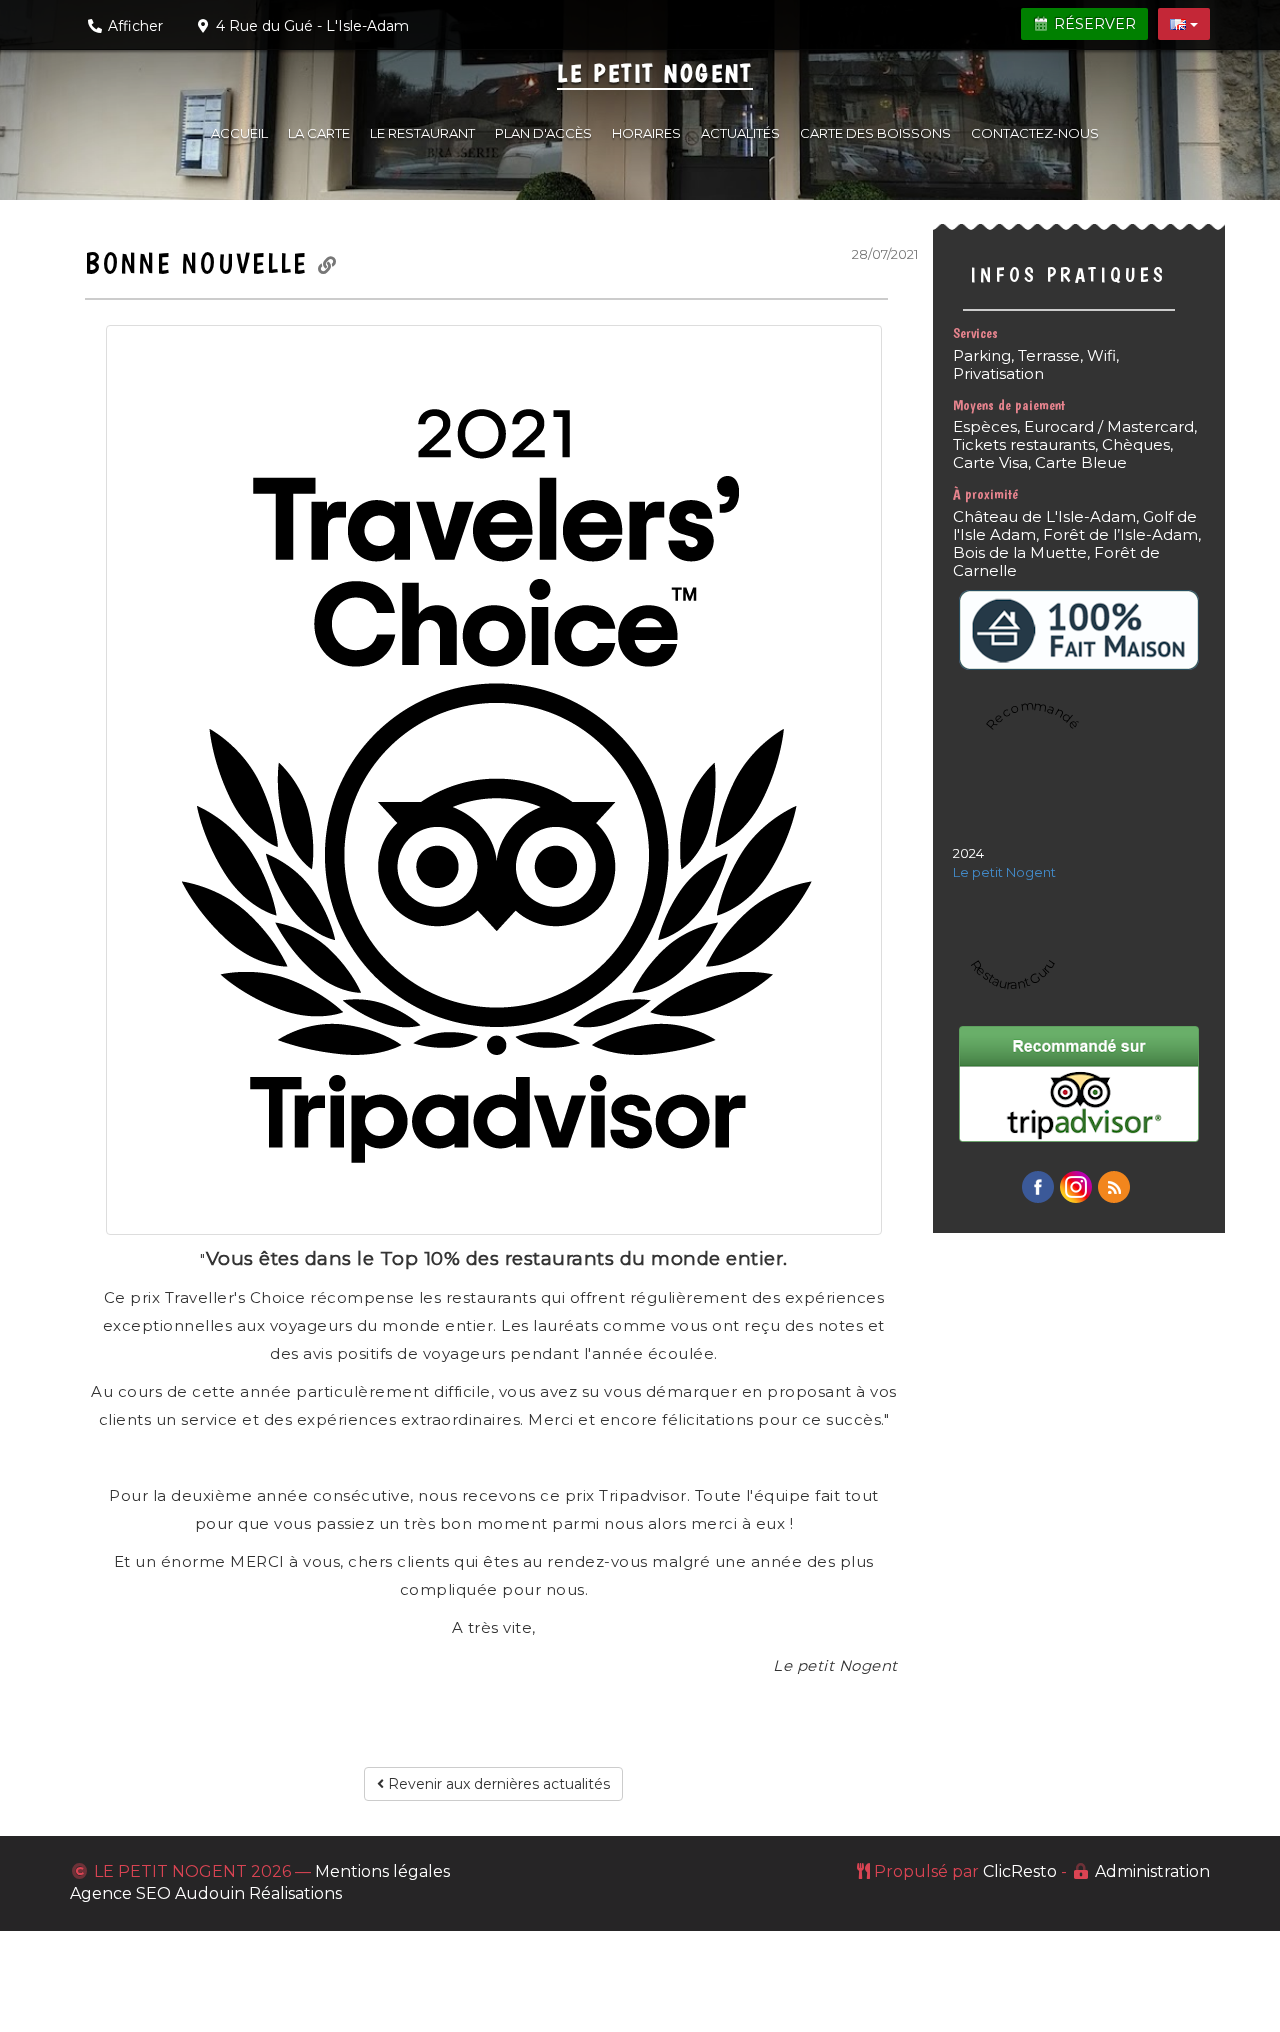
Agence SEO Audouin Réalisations (206, 1893)
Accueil (239, 133)
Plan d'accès (543, 133)
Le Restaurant (422, 133)
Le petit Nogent (655, 73)
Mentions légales (382, 1871)
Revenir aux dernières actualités (497, 1784)
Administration (1152, 1871)
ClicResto (1020, 1871)
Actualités (740, 133)
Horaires (646, 133)
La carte (319, 133)
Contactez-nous (1035, 133)
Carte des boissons (875, 133)
